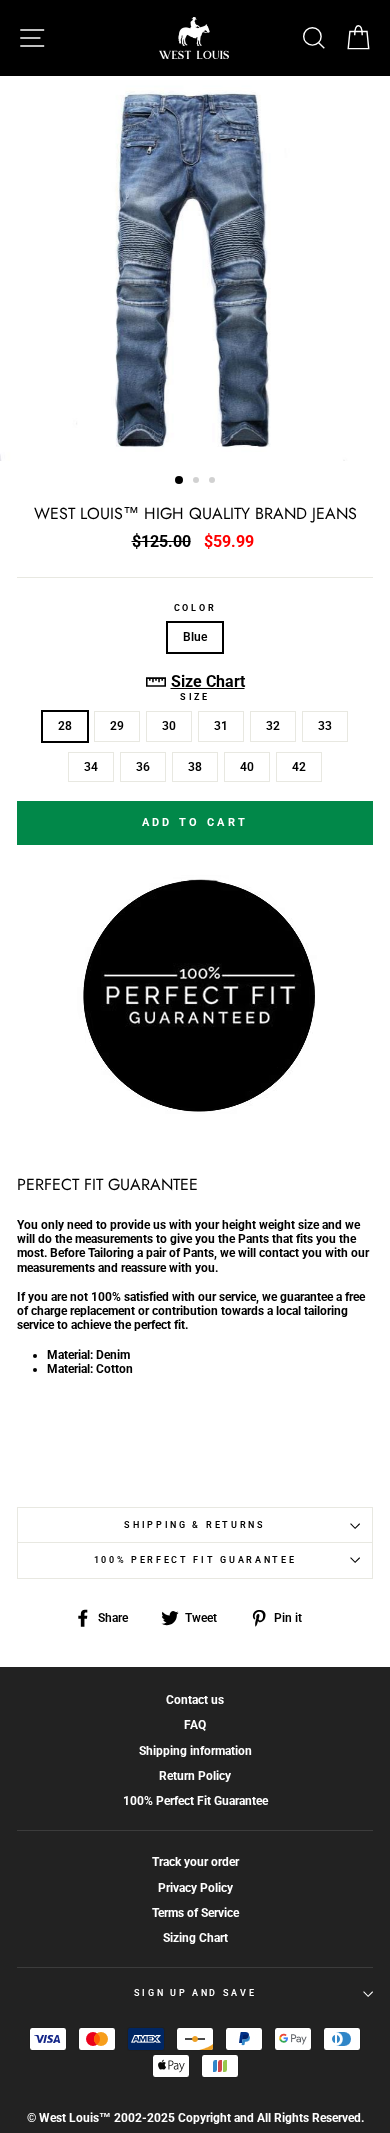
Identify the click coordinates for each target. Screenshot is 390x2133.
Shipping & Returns (194, 1525)
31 (221, 726)
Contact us (195, 1700)
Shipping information (195, 1751)
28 (65, 726)
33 (325, 726)
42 (299, 767)
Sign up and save (195, 1993)
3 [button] (214, 482)
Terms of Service (195, 1913)
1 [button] (180, 481)
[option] (195, 268)
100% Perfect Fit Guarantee (195, 1560)
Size (195, 697)
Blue (195, 637)
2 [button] (198, 482)
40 (247, 767)
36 (143, 767)
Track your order (195, 1862)
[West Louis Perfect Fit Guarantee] (195, 1108)
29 (117, 726)
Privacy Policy (195, 1888)
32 (273, 726)
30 (169, 726)
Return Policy (195, 1776)
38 (195, 767)
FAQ (195, 1725)
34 (91, 767)
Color (195, 608)
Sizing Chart (195, 1938)
